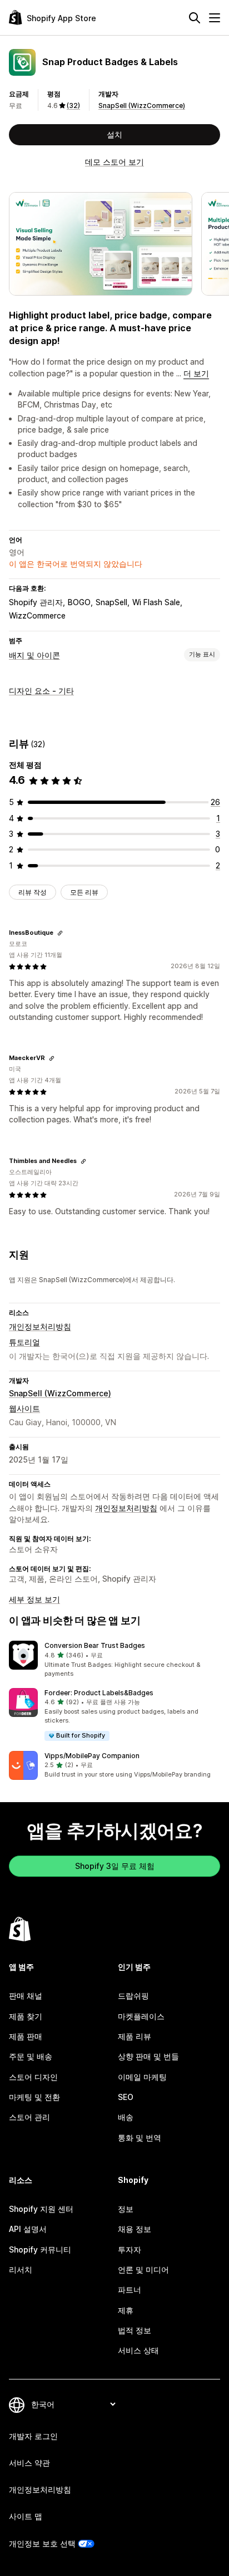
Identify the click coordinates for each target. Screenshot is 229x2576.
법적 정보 (135, 2330)
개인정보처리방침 (40, 1326)
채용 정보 (135, 2229)
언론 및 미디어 (143, 2270)
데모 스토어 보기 (114, 162)
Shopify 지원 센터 (41, 2209)
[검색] (195, 18)
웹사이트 (24, 1408)
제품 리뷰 (135, 2036)
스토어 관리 (29, 2117)
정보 (126, 2209)
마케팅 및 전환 (34, 2097)
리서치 (21, 2270)
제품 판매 (26, 2036)
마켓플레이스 (141, 2016)
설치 (114, 134)
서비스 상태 (138, 2350)
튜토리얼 (24, 1342)
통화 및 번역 (140, 2138)
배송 (126, 2117)
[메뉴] (215, 18)
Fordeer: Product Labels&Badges (99, 1693)
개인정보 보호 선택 (42, 2543)
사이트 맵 (26, 2516)
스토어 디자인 (33, 2077)
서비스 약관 (29, 2463)
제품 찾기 (26, 2016)
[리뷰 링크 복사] (60, 933)
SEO (126, 2097)
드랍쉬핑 (133, 1996)
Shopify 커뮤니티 (40, 2249)
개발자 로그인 (33, 2436)
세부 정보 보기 (34, 1599)
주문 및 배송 (31, 2056)
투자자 (130, 2249)
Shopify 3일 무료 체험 (115, 1866)
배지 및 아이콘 (34, 655)
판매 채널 (26, 1996)
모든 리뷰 (84, 892)
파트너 (130, 2290)
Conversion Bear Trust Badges (95, 1645)
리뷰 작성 (33, 892)
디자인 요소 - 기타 (41, 691)
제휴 (126, 2310)
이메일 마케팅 (142, 2077)
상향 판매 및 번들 (148, 2056)
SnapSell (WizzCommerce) (142, 106)
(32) (73, 106)
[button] (114, 1660)
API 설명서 (28, 2229)
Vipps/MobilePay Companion (92, 1756)
